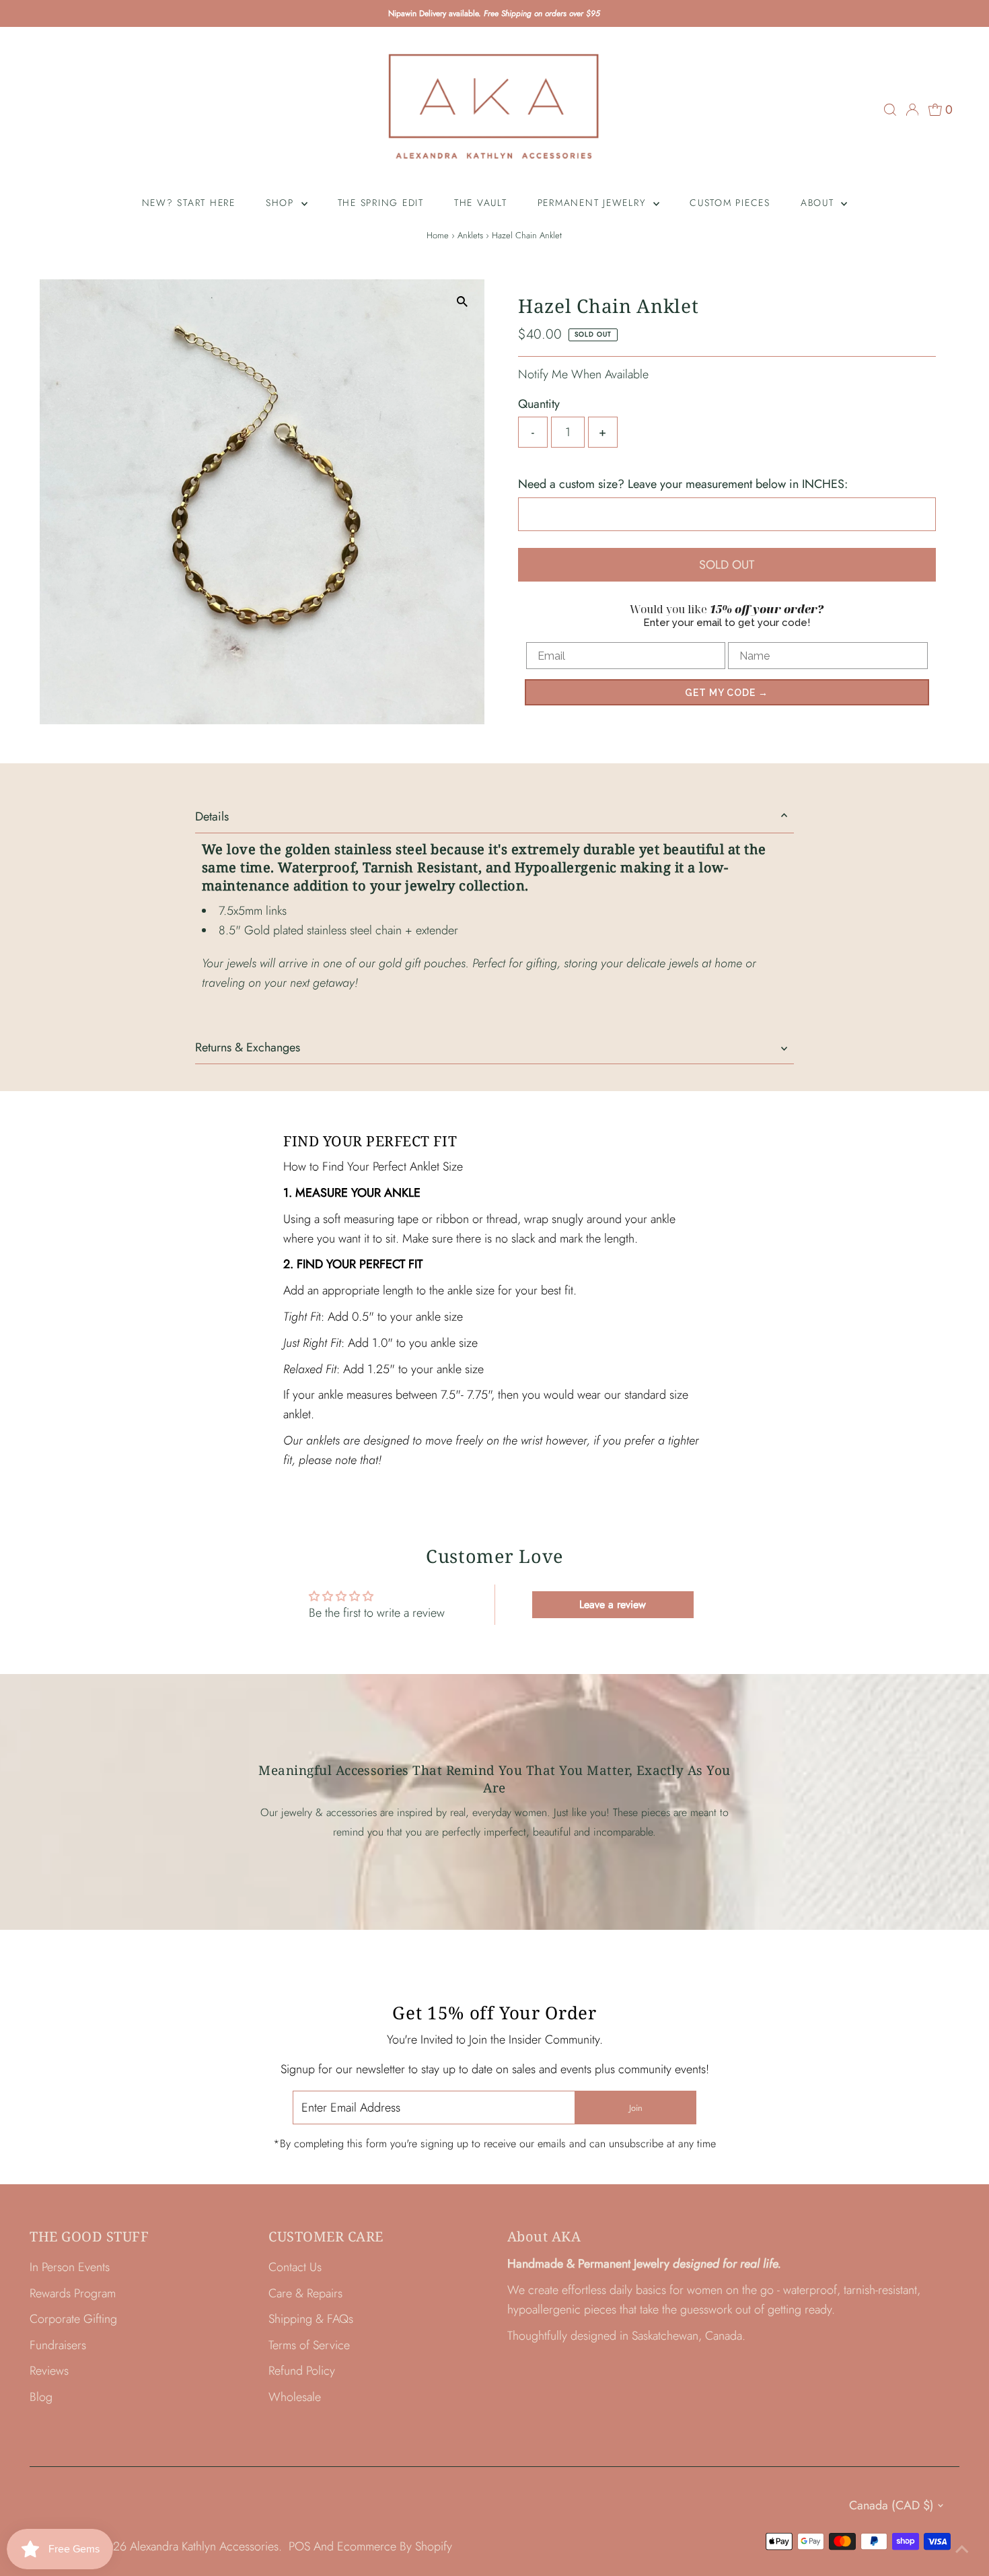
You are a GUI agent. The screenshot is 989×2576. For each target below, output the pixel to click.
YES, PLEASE (855, 1332)
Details (212, 816)
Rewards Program (73, 2293)
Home (438, 235)
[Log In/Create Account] (912, 110)
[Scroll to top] (962, 2549)
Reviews (49, 2371)
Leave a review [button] (613, 1604)
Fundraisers (58, 2345)
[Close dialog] (976, 1165)
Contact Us (295, 2267)
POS (299, 2546)
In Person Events (70, 2267)
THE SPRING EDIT (381, 203)
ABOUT (819, 203)
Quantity (539, 404)
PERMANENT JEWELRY (594, 203)
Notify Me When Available (583, 374)
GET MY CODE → (727, 693)
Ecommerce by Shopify (395, 2546)
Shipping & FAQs (311, 2319)
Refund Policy (302, 2371)
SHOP (282, 203)
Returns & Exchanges (248, 1047)
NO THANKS (855, 1369)
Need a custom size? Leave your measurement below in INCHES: (683, 484)
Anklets (470, 235)
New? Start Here (189, 203)
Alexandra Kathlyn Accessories (204, 2546)
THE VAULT (481, 203)
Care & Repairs (305, 2293)
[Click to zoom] (463, 301)
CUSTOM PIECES (730, 203)
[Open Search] (890, 110)
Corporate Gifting (73, 2319)
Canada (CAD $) (891, 2505)
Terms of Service (309, 2345)
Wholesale (295, 2397)
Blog (41, 2397)
